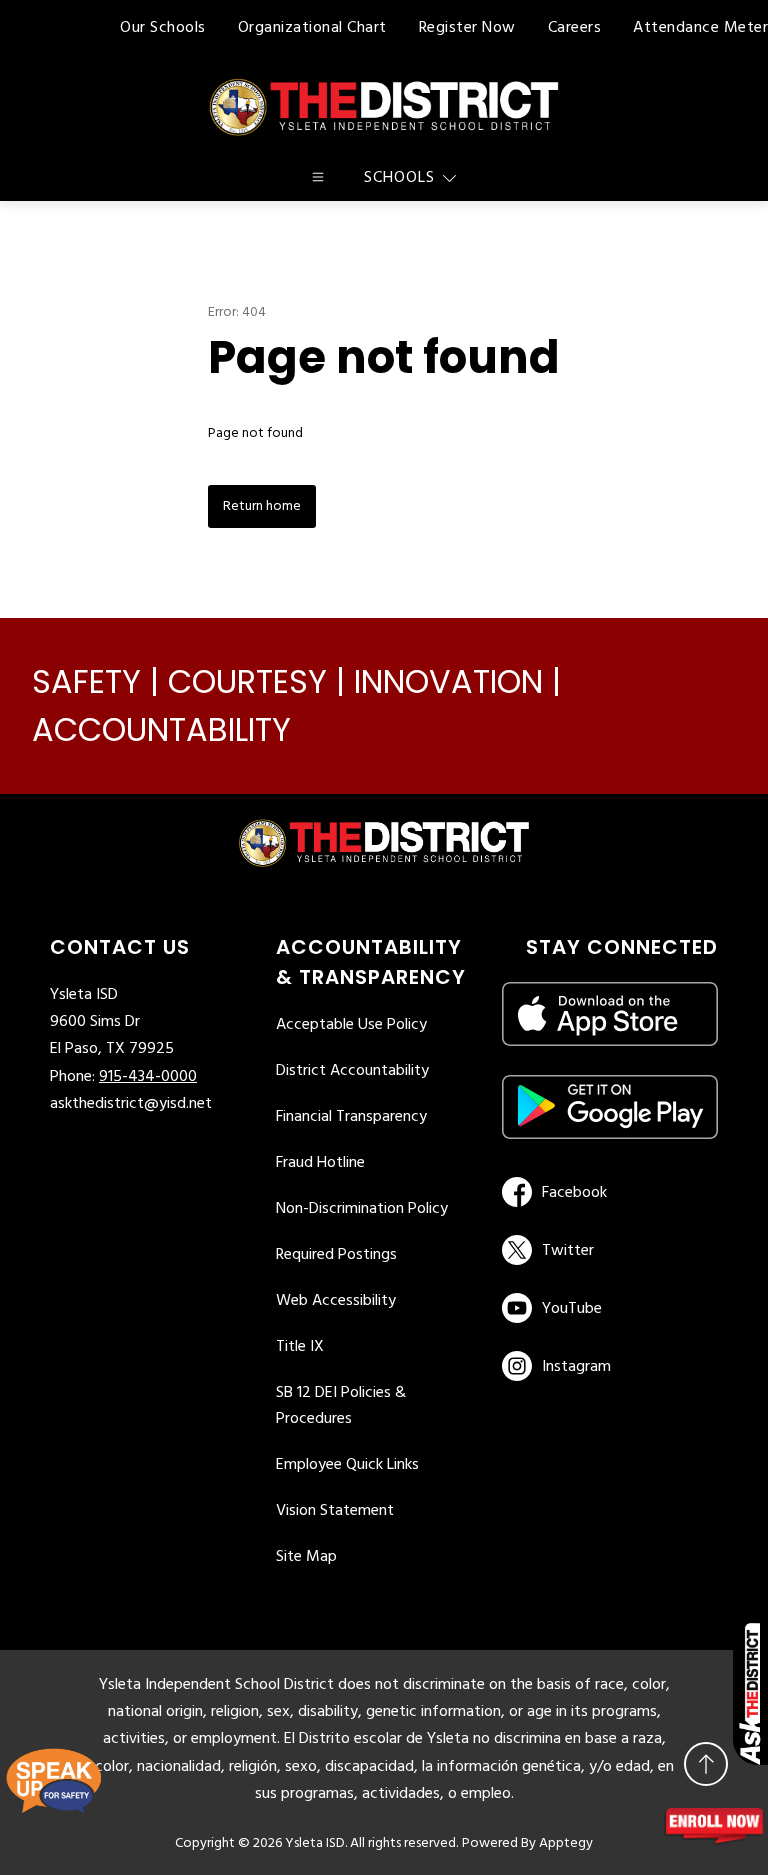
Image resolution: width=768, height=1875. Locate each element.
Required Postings (336, 1255)
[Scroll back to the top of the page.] (706, 1764)
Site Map (306, 1557)
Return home (262, 506)
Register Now (467, 28)
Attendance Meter (700, 28)
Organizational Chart (312, 28)
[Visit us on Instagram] (610, 1366)
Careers (575, 28)
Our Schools (163, 28)
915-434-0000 (148, 1077)
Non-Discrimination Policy (362, 1209)
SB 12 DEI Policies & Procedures (341, 1406)
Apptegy (566, 1843)
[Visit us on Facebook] (606, 1192)
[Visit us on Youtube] (606, 1308)
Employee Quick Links (347, 1465)
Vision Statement (335, 1511)
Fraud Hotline (320, 1163)
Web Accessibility (336, 1301)
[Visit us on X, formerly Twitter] (606, 1250)
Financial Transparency (351, 1117)
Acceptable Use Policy (351, 1025)
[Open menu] (318, 177)
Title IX (300, 1347)
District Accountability (352, 1071)
